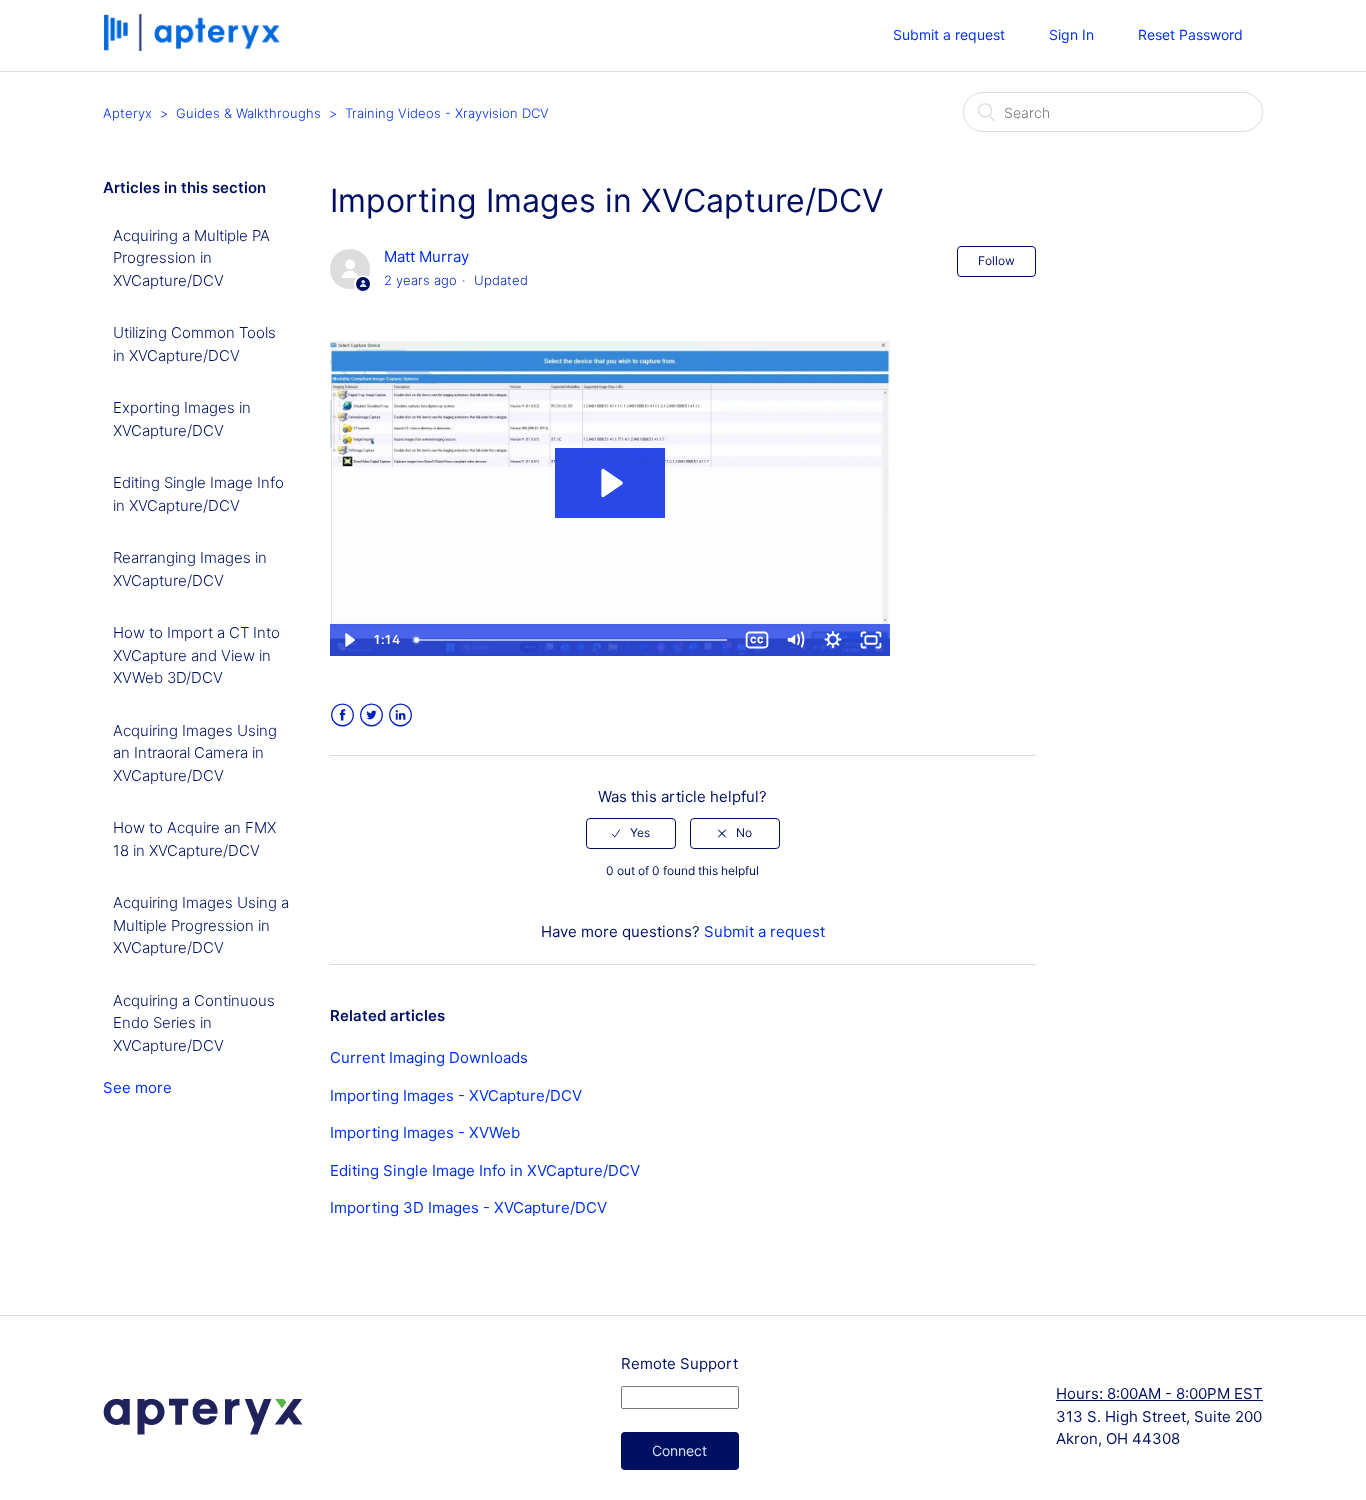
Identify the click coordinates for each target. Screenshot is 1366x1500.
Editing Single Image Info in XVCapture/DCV (198, 494)
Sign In (1071, 34)
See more (137, 1087)
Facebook (342, 715)
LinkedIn (400, 715)
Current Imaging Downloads (429, 1057)
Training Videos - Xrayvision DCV (447, 113)
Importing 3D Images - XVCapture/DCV (468, 1207)
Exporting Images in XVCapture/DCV (182, 419)
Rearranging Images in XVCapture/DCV (190, 569)
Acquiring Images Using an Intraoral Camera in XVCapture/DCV (195, 753)
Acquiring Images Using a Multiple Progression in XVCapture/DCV (201, 925)
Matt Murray (426, 256)
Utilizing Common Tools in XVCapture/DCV (194, 344)
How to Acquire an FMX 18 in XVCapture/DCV (194, 839)
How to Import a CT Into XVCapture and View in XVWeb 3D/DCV (196, 655)
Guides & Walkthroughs (248, 113)
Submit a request (949, 34)
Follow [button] (996, 260)
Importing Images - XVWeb (425, 1132)
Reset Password (1190, 34)
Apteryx (127, 113)
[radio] (631, 833)
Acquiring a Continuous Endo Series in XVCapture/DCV (194, 1023)
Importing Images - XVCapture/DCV (456, 1095)
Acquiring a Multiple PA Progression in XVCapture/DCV (191, 258)
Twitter (371, 715)
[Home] (193, 45)
